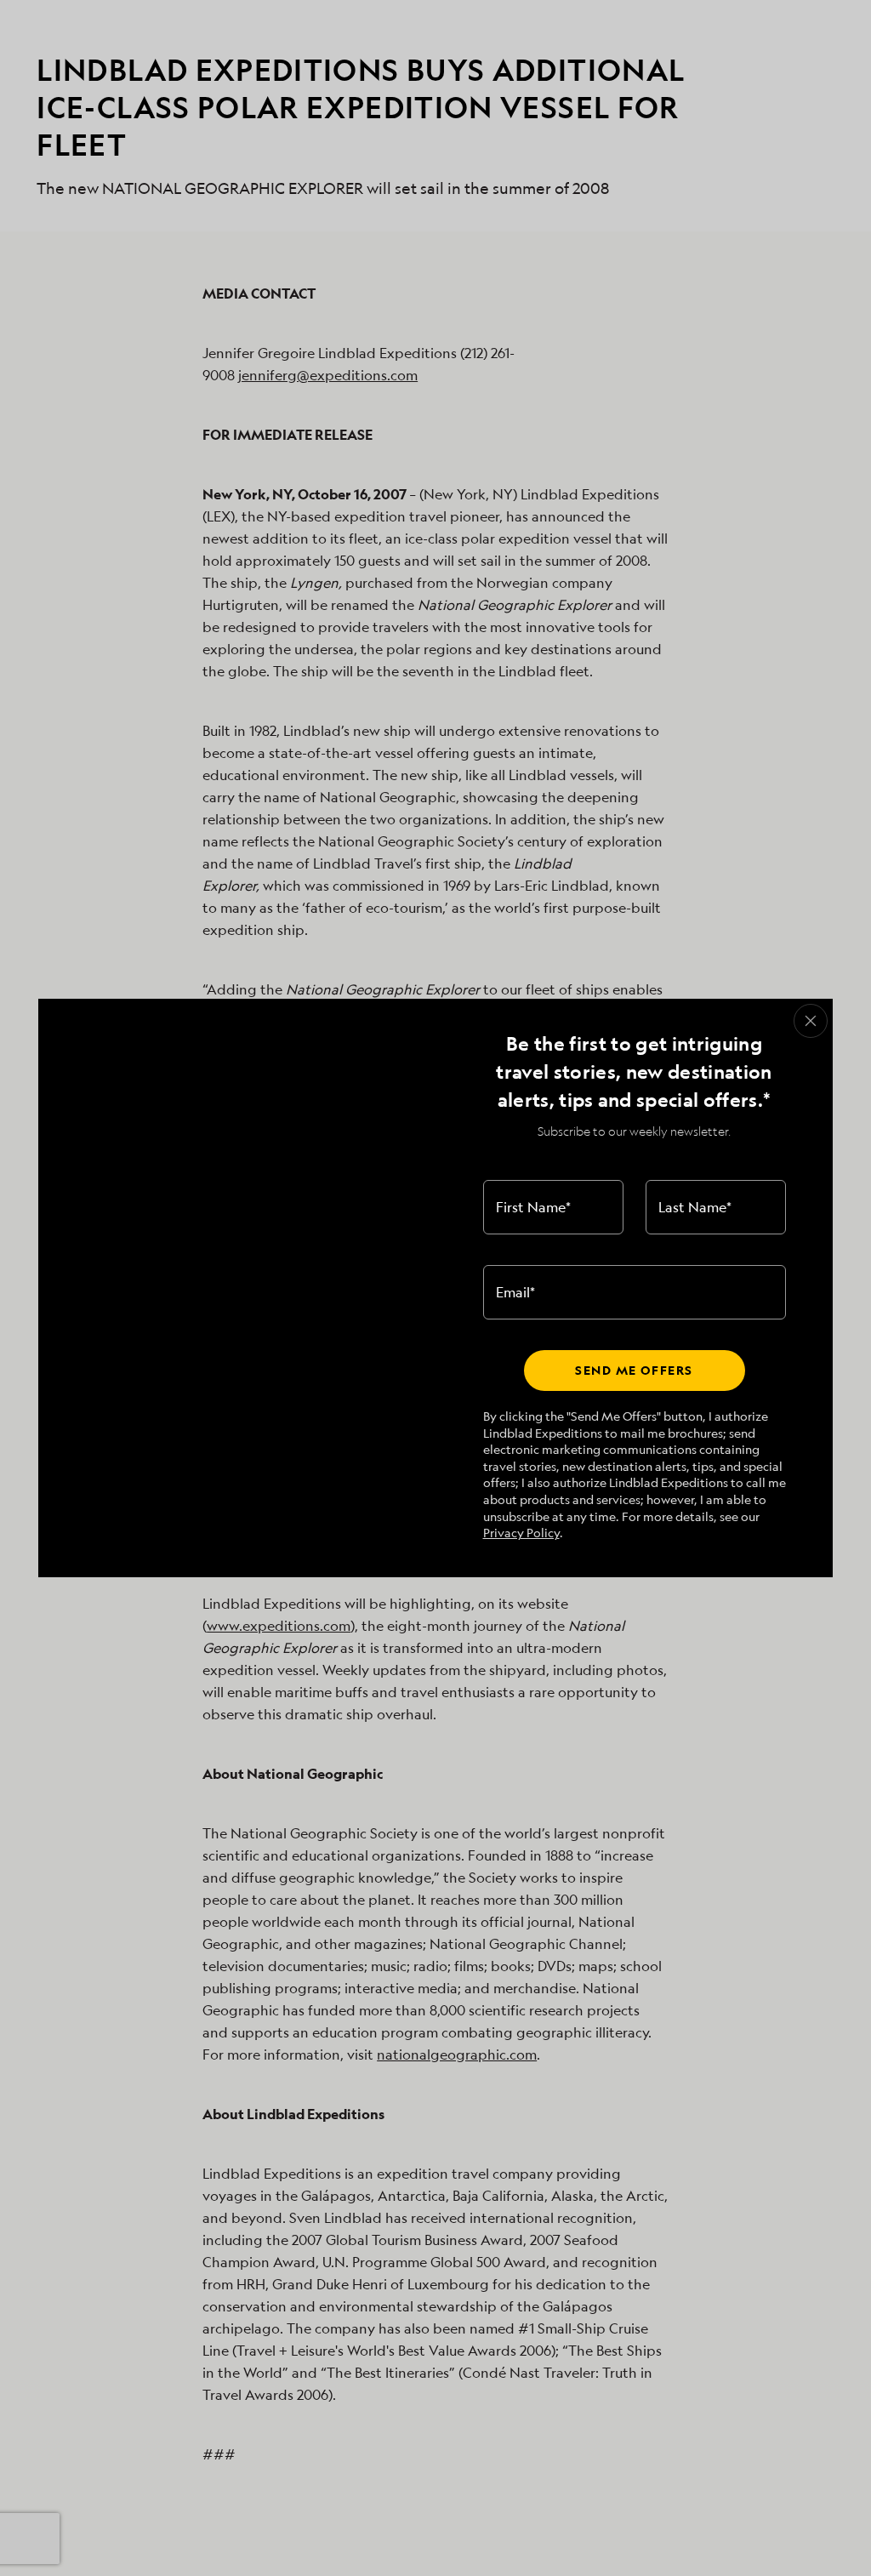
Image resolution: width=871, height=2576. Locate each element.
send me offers (634, 1370)
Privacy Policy (521, 1533)
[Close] (811, 1021)
